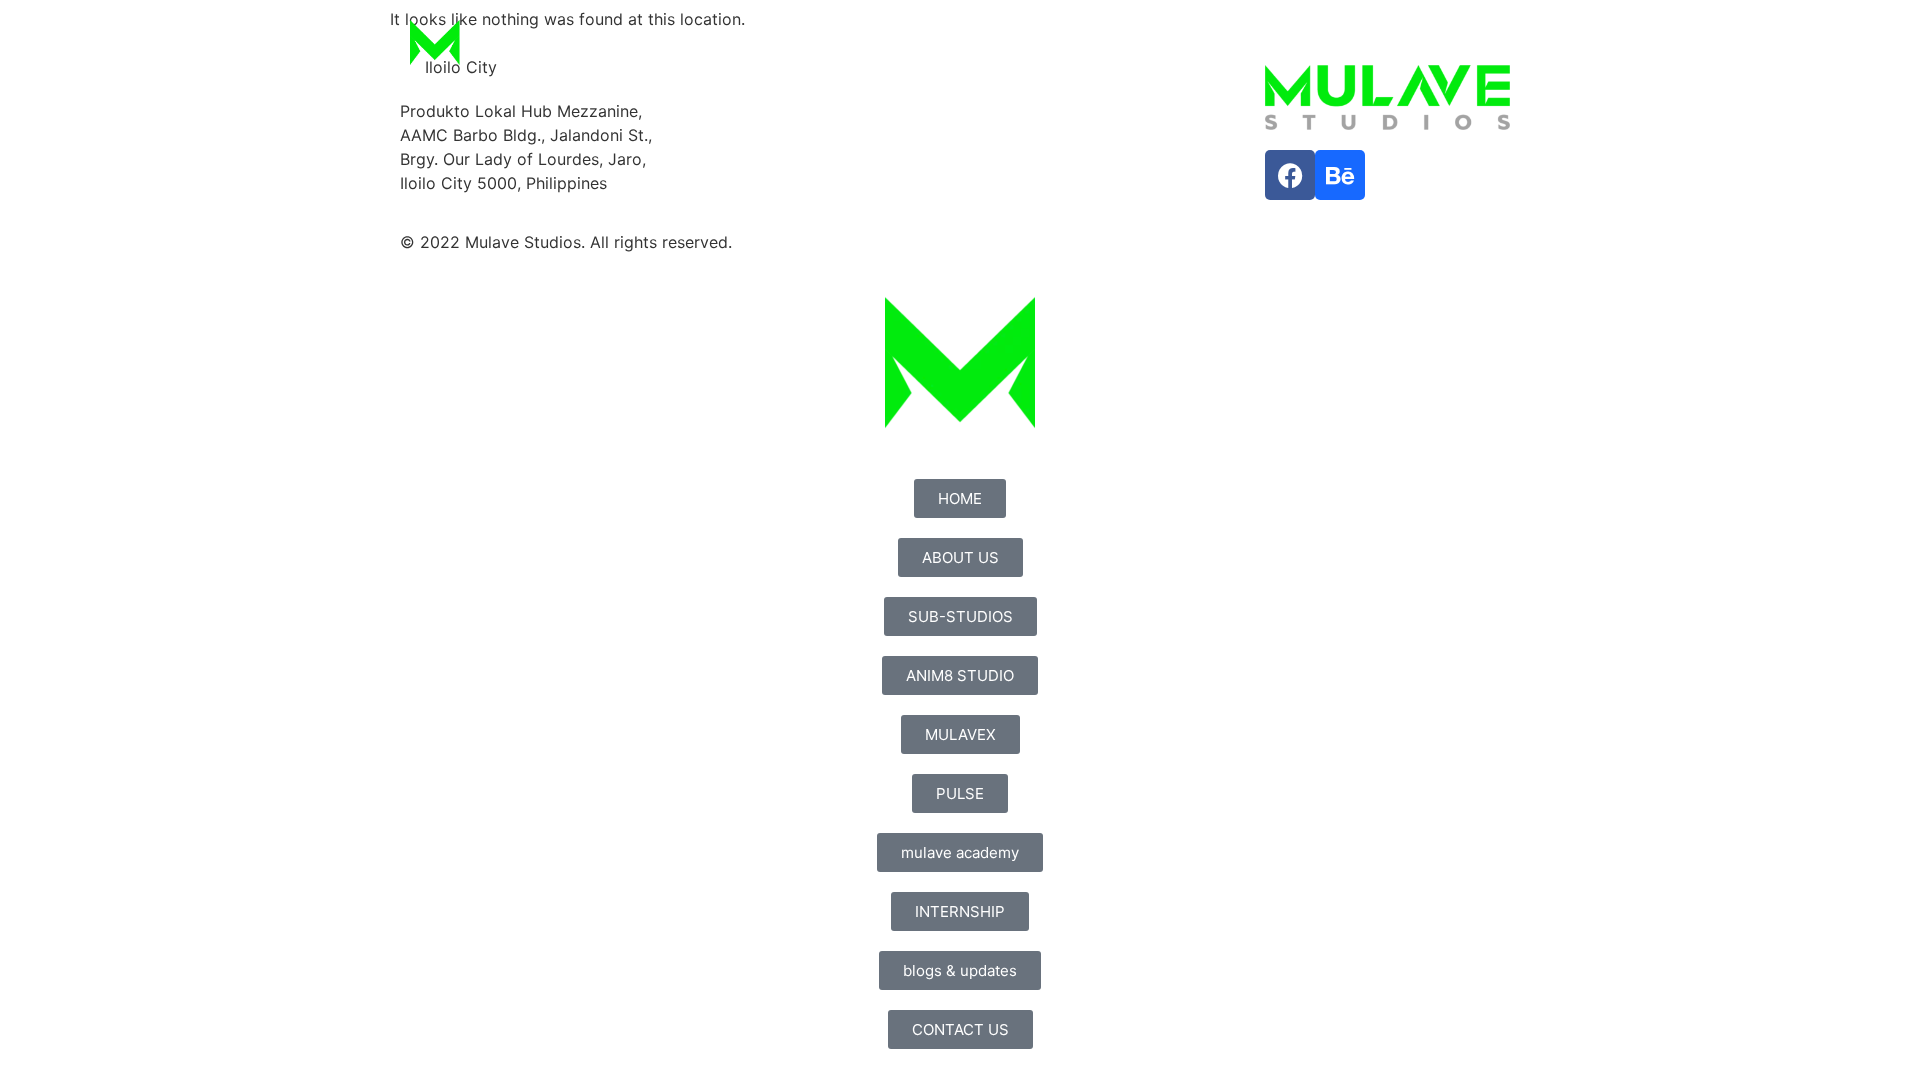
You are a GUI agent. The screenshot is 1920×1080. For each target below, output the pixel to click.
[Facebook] (1290, 175)
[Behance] (1340, 175)
